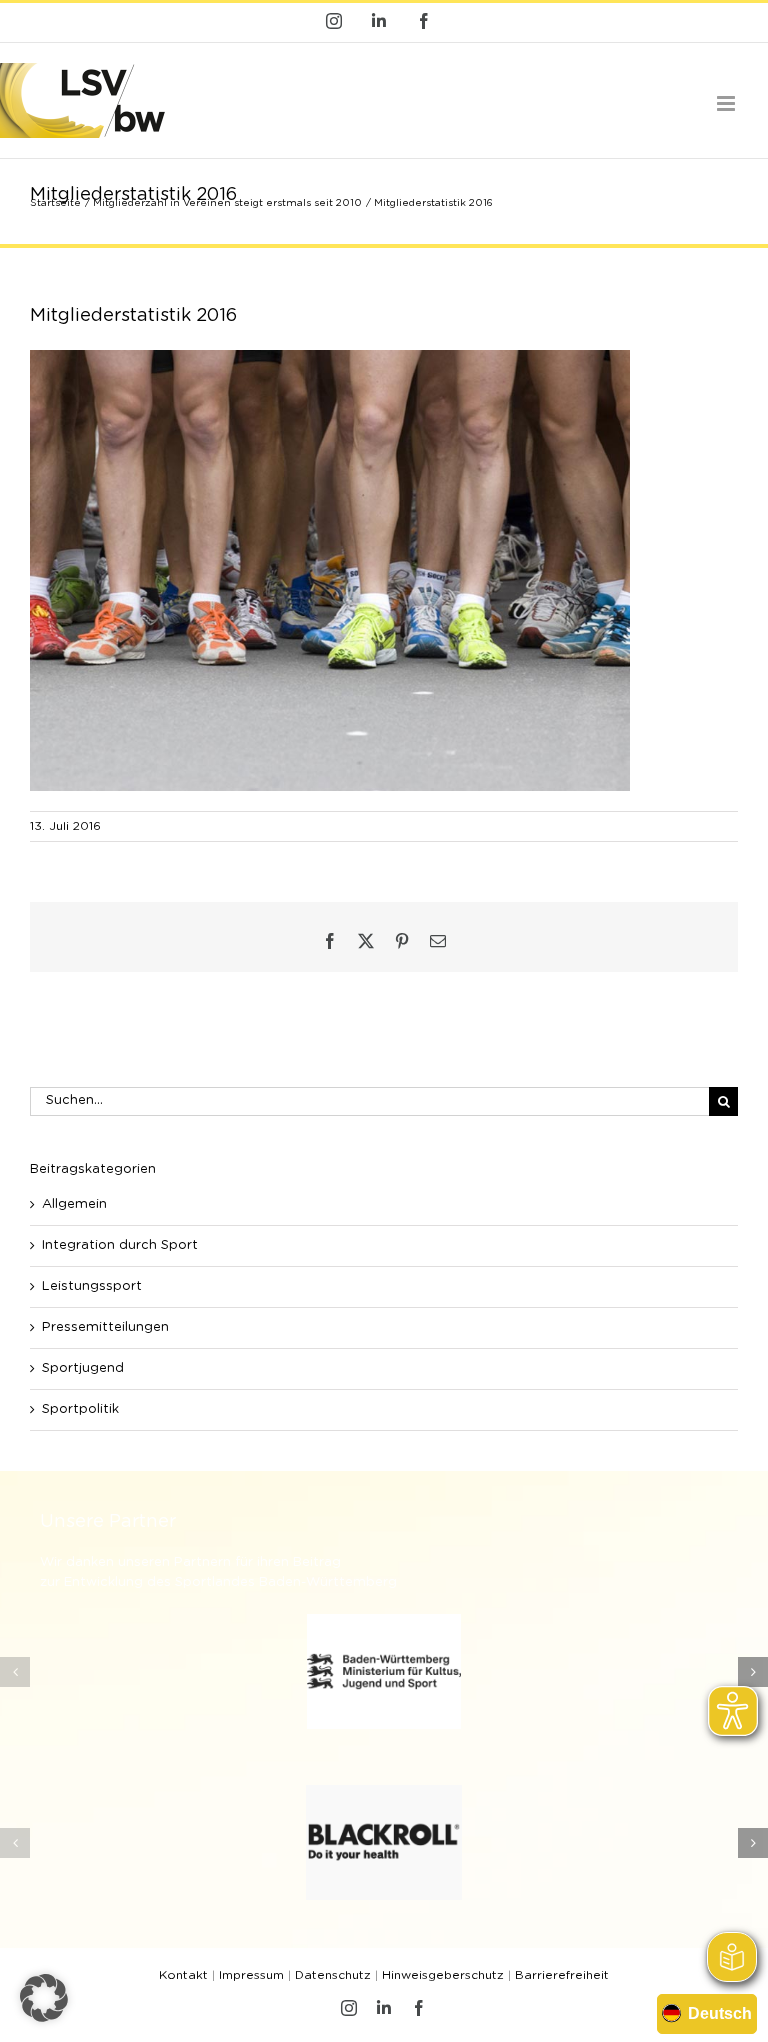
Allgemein (74, 1204)
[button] (15, 1672)
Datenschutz (333, 1975)
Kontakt (183, 1975)
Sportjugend (83, 1368)
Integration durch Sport (120, 1245)
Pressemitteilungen (105, 1327)
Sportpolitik (80, 1409)
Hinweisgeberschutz (443, 1975)
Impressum (251, 1975)
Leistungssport (92, 1286)
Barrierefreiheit (562, 1975)
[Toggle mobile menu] (727, 103)
